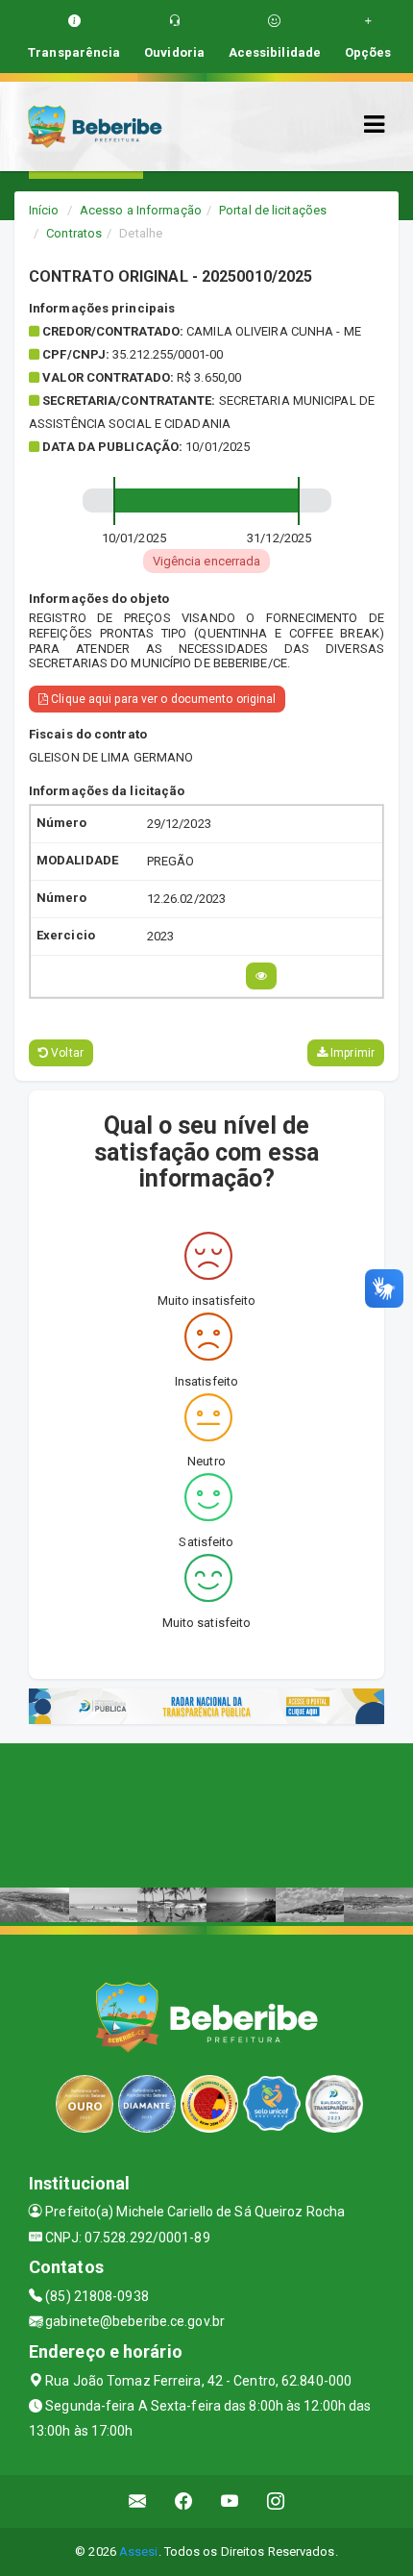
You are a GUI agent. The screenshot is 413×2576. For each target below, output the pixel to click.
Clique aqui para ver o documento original (162, 699)
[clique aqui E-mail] (138, 2501)
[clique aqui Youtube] (230, 2501)
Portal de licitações (273, 210)
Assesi (139, 2551)
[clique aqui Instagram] (276, 2501)
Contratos (74, 233)
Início (44, 210)
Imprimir (351, 1053)
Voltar (66, 1053)
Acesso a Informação (141, 210)
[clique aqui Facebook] (184, 2501)
